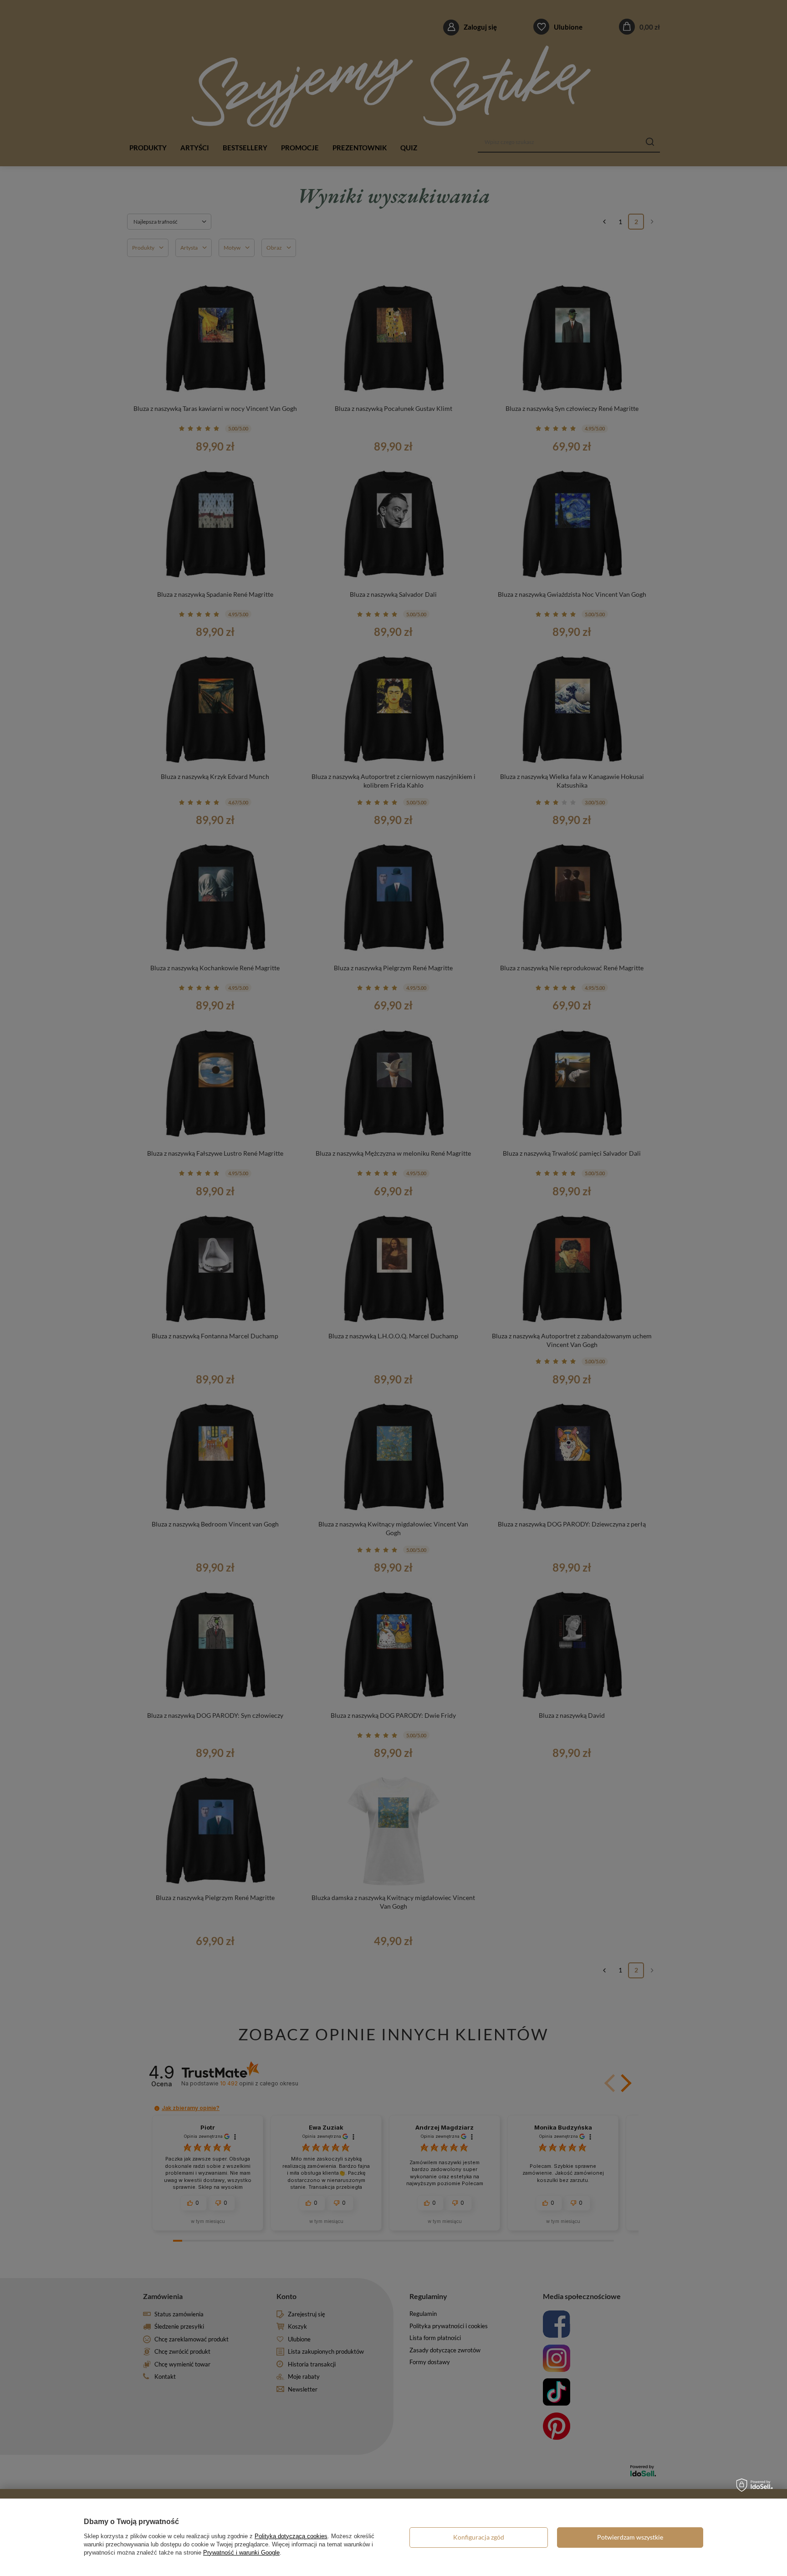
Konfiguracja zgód (479, 2537)
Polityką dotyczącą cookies (291, 2536)
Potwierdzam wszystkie (630, 2537)
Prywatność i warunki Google (241, 2553)
